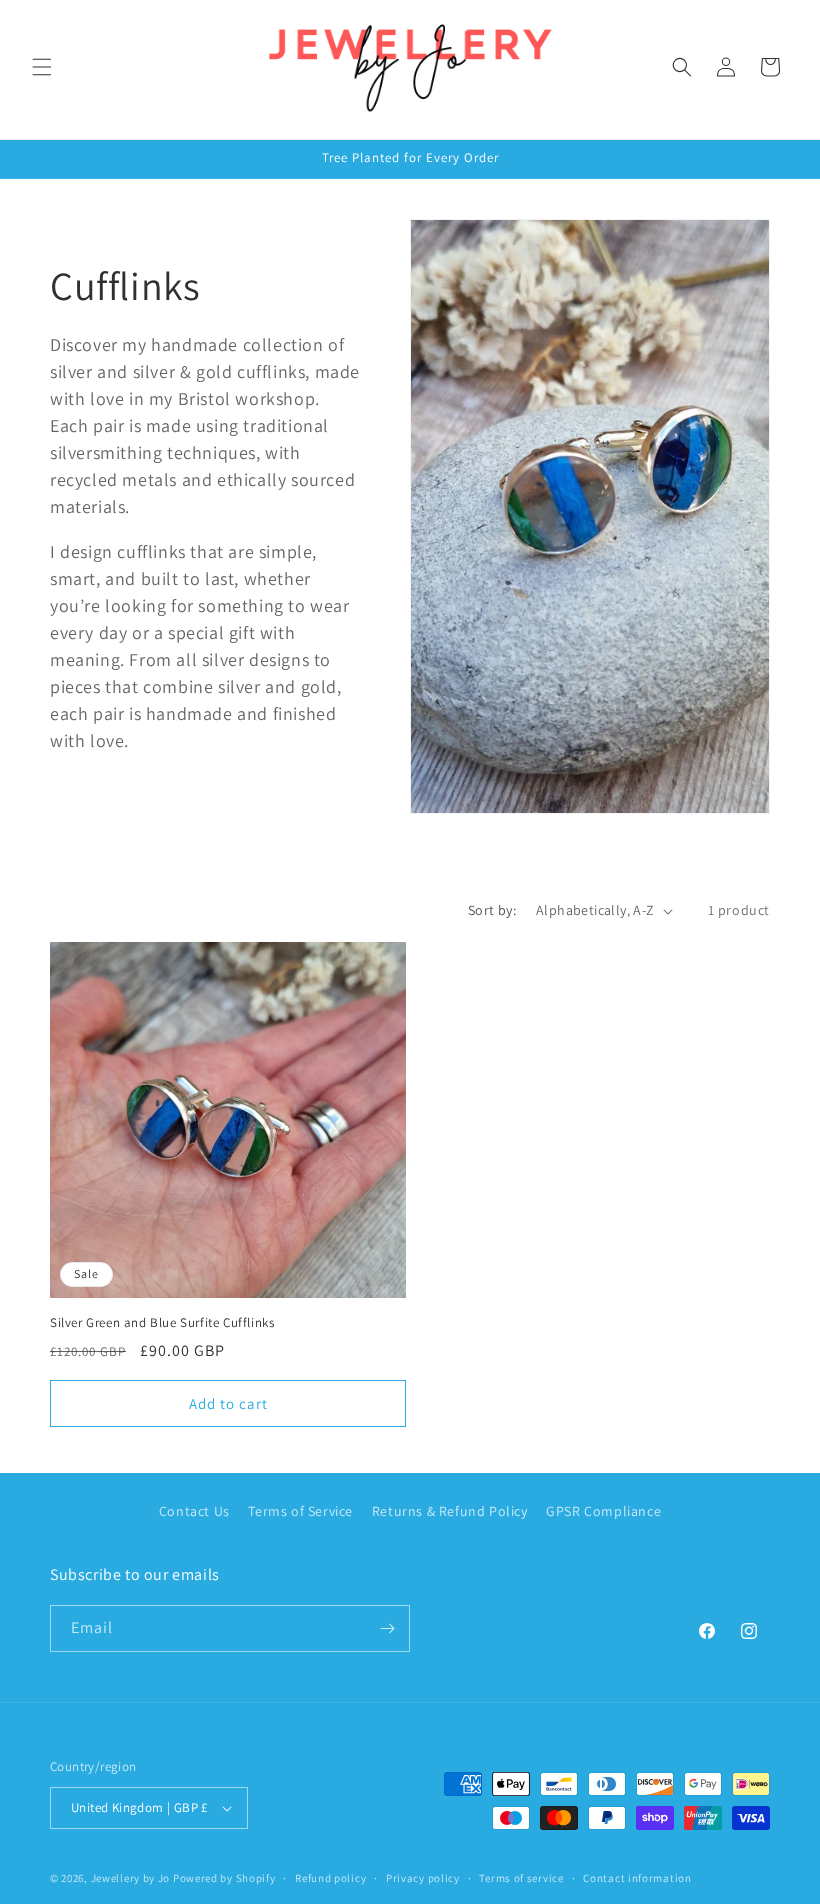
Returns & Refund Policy (450, 1511)
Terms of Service (300, 1511)
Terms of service (521, 1878)
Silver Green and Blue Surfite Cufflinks (162, 1323)
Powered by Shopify (224, 1878)
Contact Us (194, 1511)
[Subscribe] (387, 1628)
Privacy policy (423, 1878)
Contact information (637, 1878)
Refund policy (330, 1878)
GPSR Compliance (603, 1511)
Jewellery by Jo (131, 1878)
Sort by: (492, 910)
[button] (42, 67)
